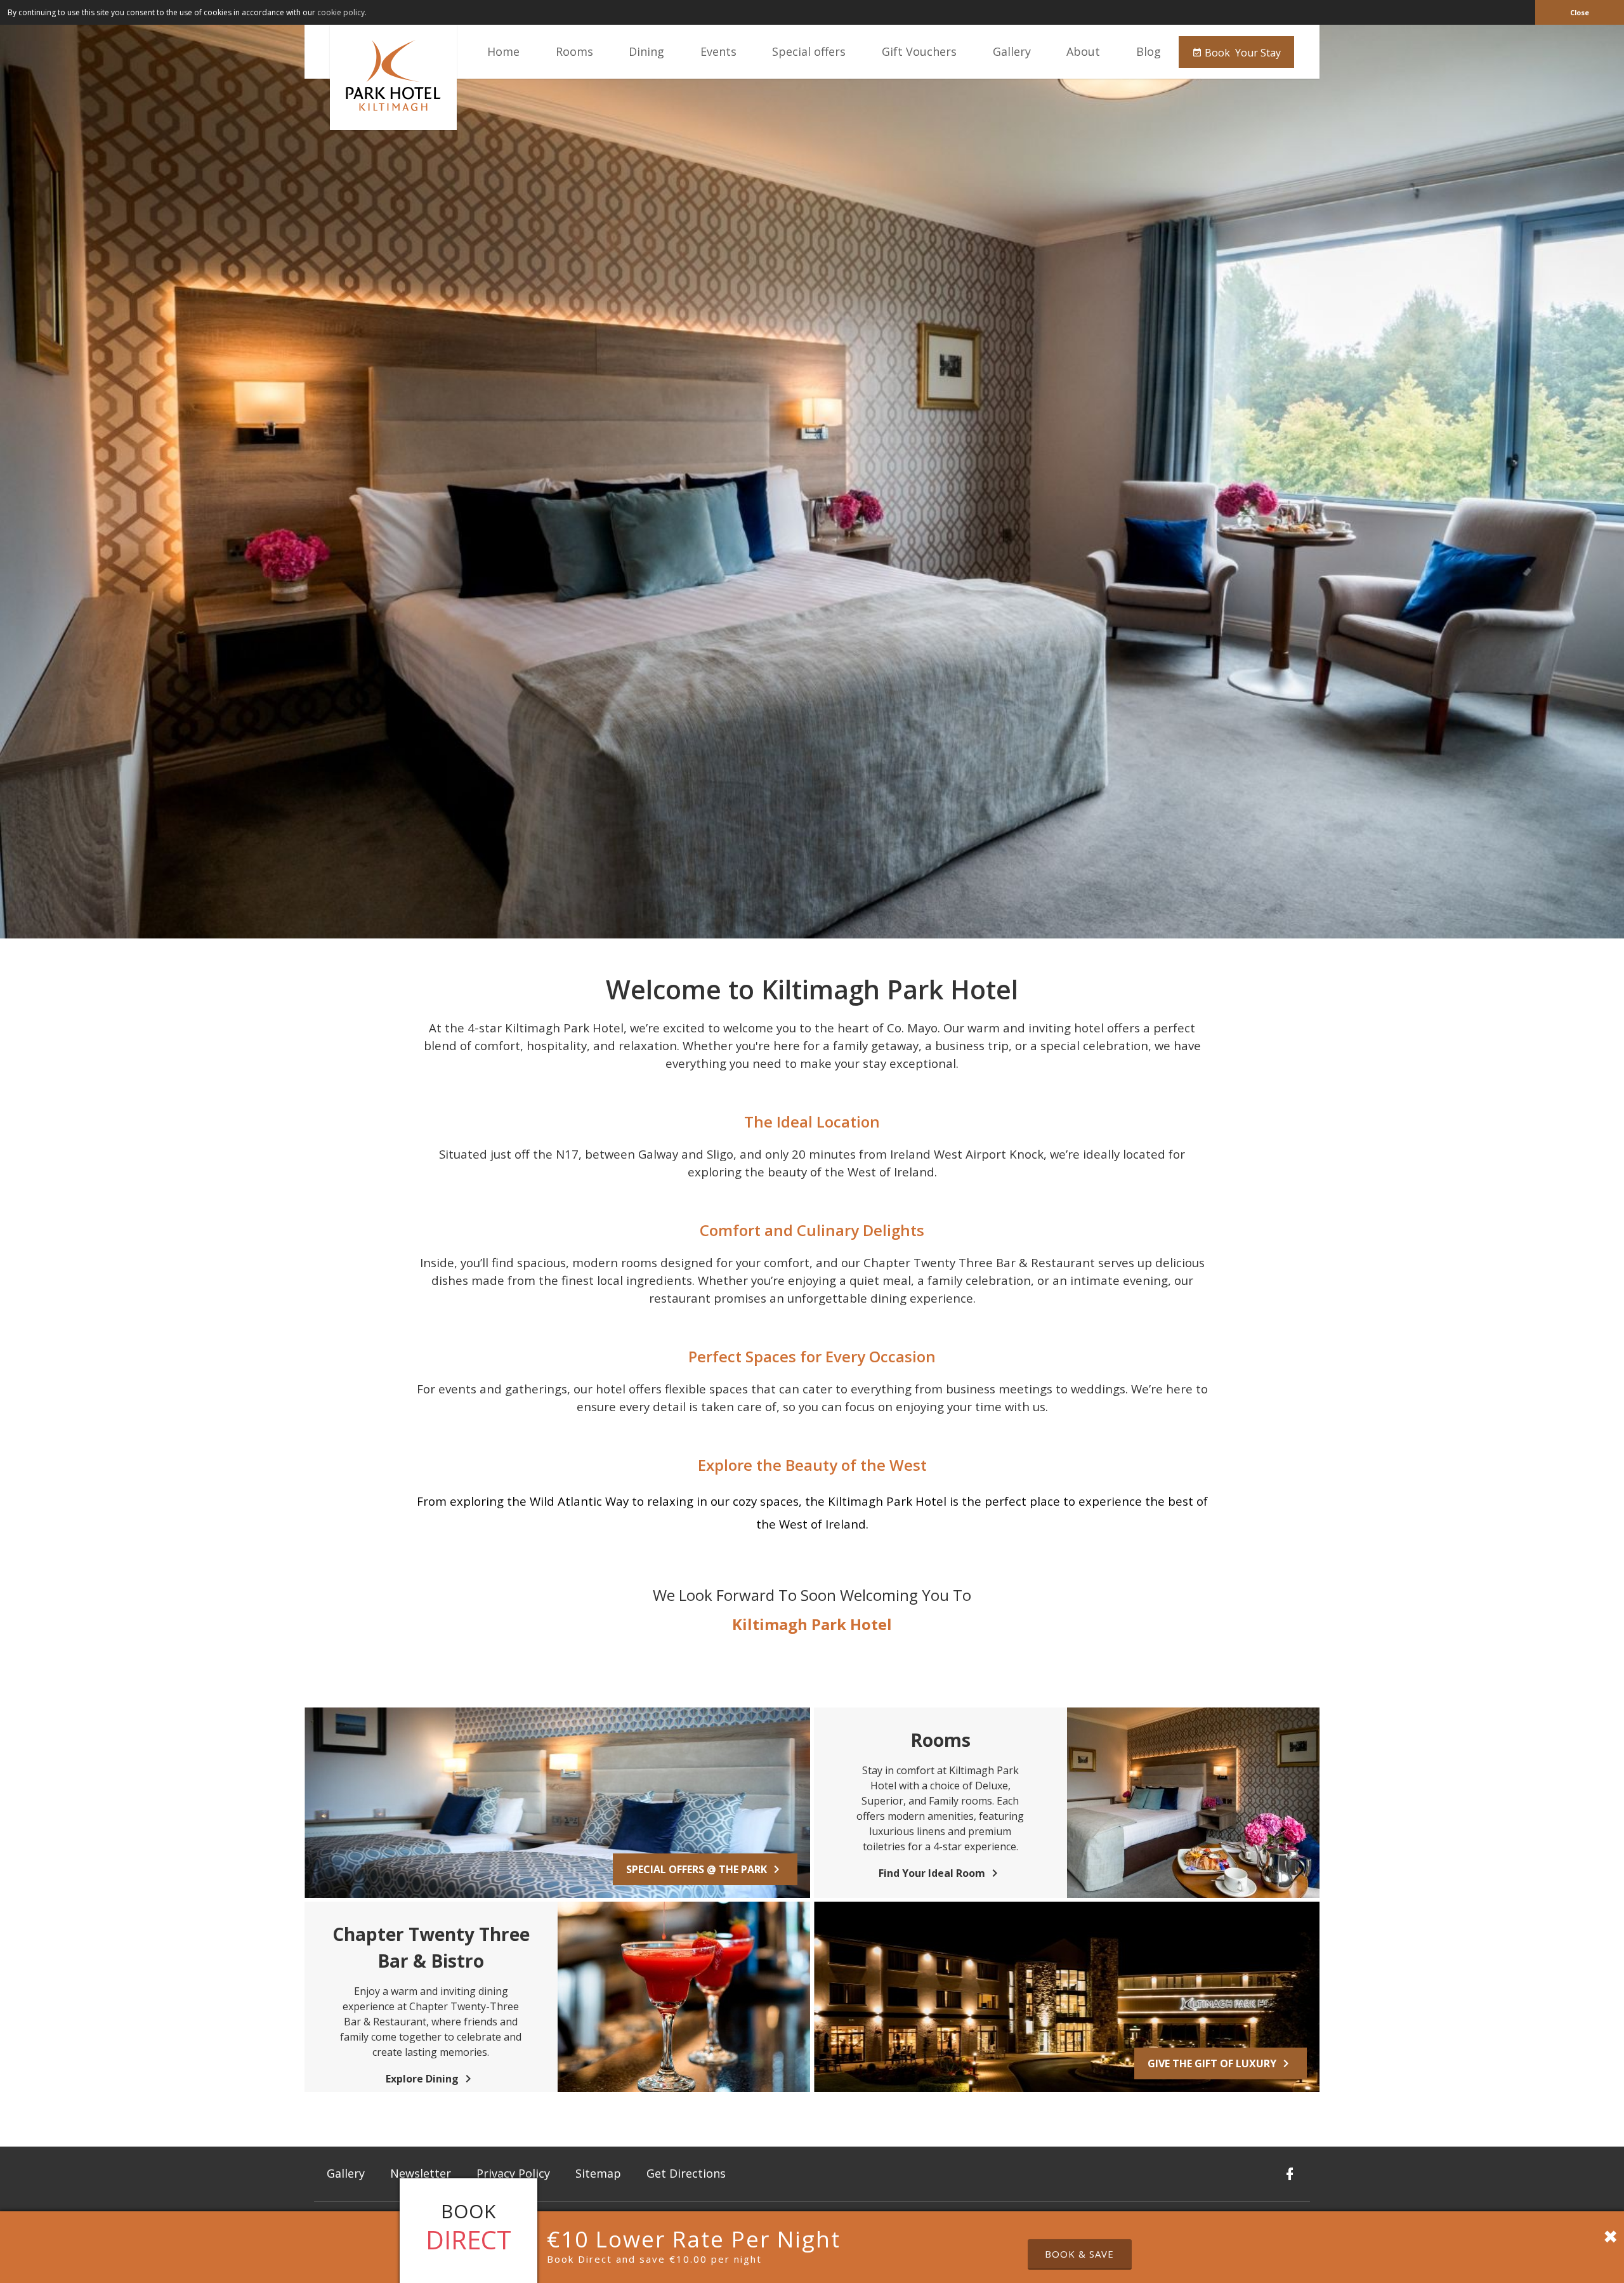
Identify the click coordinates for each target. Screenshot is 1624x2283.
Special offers (809, 51)
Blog (1149, 51)
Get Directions (686, 2173)
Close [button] (1580, 12)
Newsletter (421, 2173)
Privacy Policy (513, 2173)
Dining (646, 51)
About (1083, 51)
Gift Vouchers (919, 51)
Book (1241, 53)
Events (718, 51)
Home (503, 51)
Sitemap (598, 2173)
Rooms (574, 51)
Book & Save (1079, 2254)
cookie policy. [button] (342, 12)
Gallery (1012, 51)
